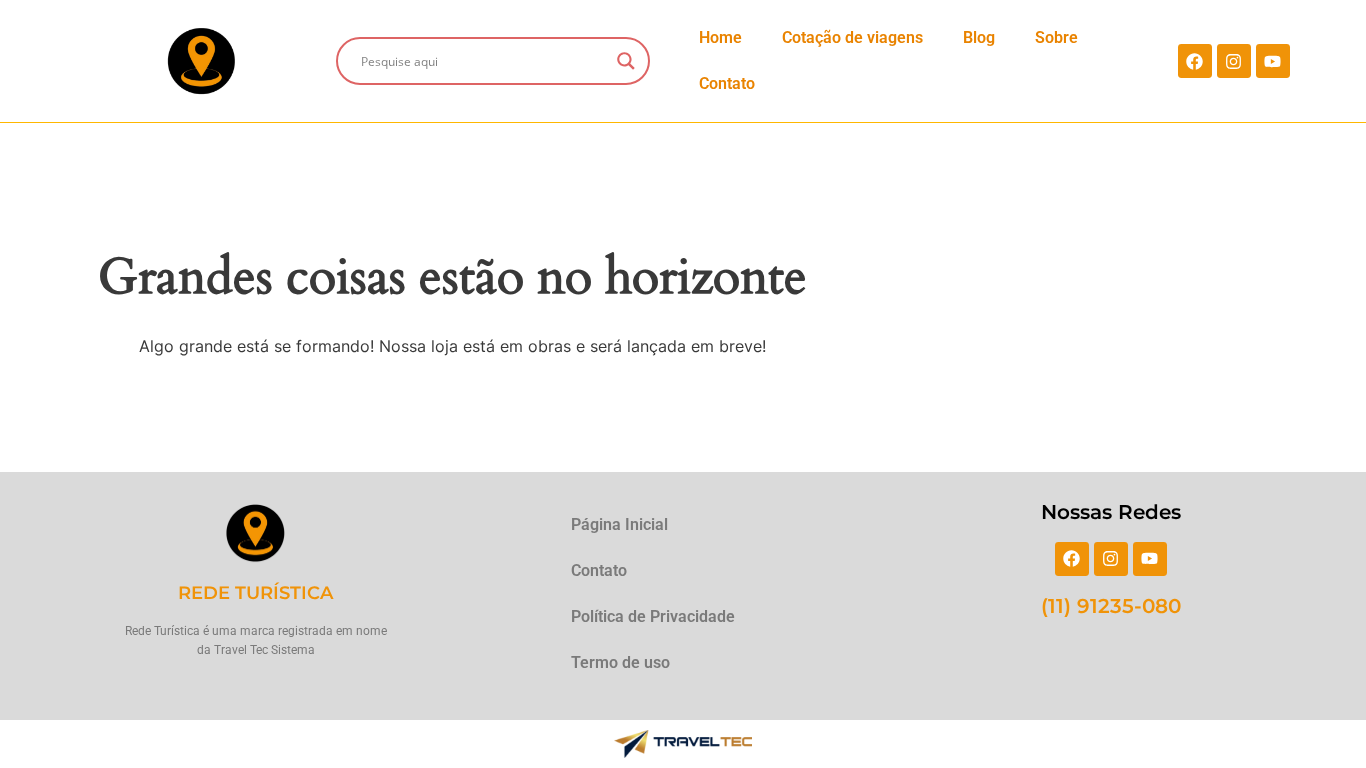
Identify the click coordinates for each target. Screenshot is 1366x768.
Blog (979, 37)
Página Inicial (619, 524)
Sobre (1056, 37)
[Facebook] (1195, 61)
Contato (727, 83)
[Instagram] (1234, 61)
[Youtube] (1273, 61)
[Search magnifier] (626, 61)
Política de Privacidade (653, 616)
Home (720, 37)
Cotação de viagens (852, 37)
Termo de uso (620, 662)
